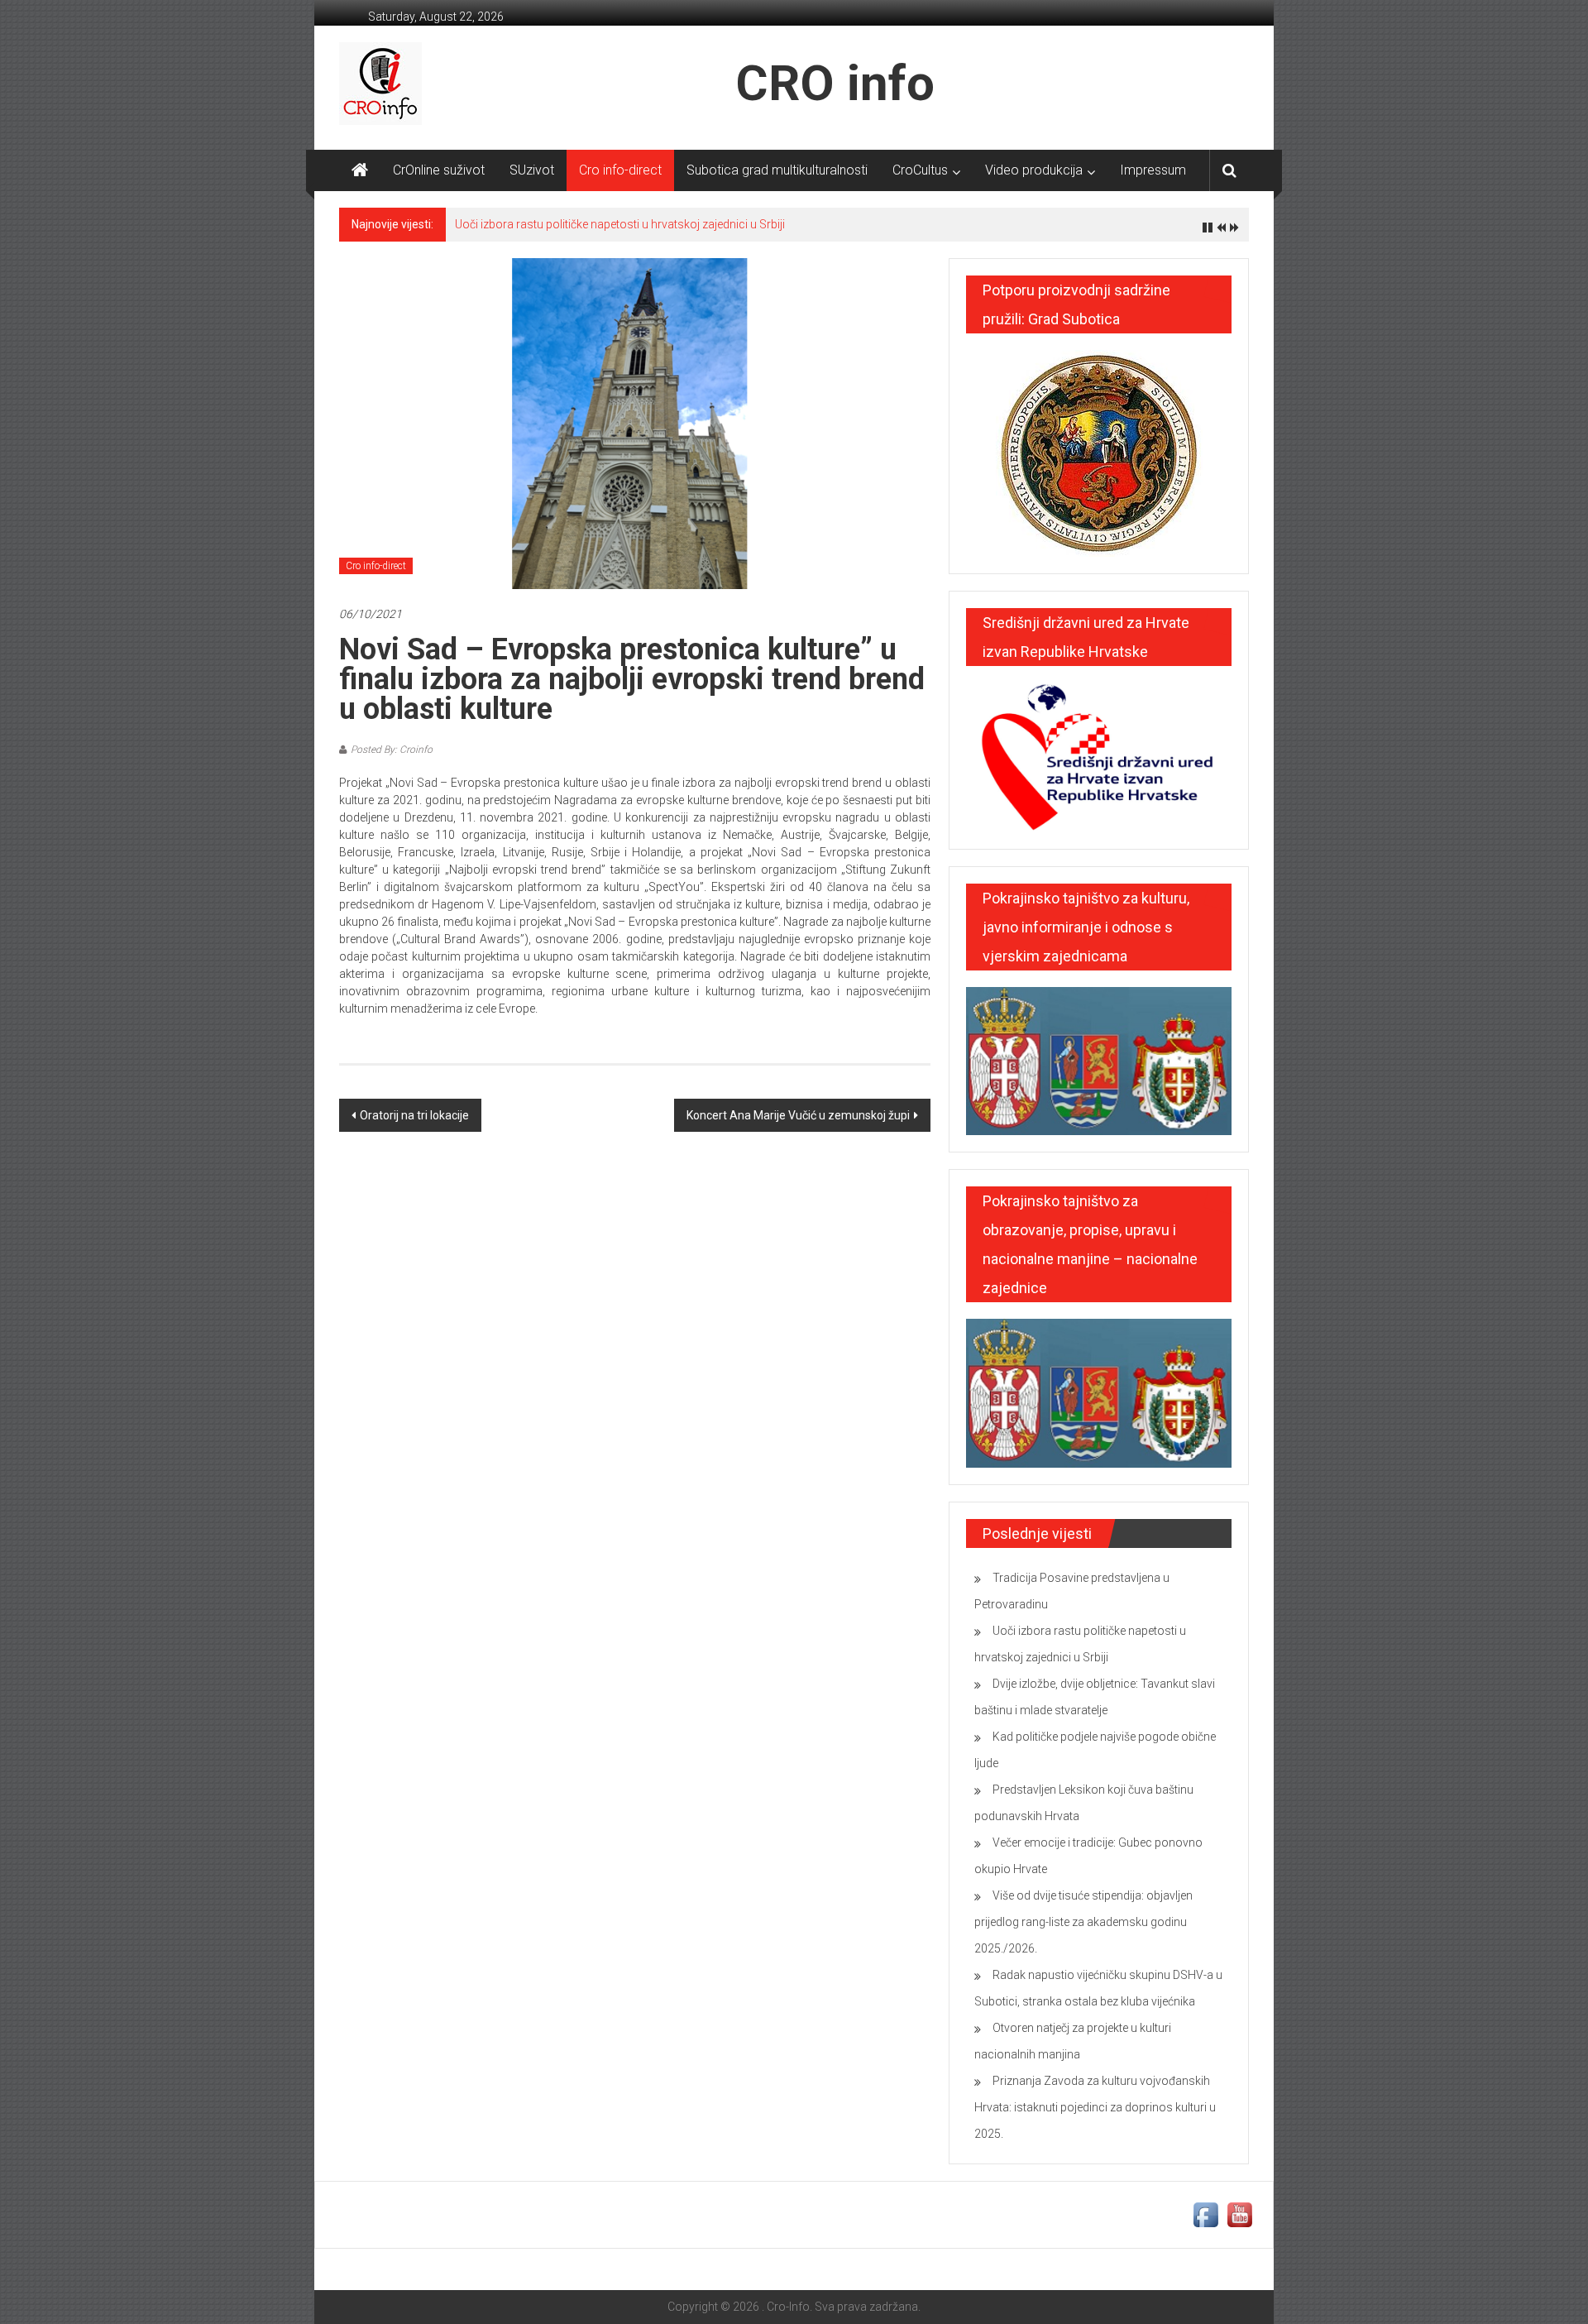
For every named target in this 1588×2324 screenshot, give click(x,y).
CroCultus (920, 170)
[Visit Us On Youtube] (1239, 2214)
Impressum (1153, 170)
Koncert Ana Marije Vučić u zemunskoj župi (798, 1115)
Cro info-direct (620, 170)
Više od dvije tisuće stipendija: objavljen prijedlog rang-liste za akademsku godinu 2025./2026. (1083, 1922)
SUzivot (532, 170)
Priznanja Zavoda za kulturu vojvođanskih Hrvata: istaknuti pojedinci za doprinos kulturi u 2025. (1095, 2107)
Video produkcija (1034, 170)
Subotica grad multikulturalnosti (777, 170)
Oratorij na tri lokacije (414, 1115)
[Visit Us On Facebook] (1205, 2214)
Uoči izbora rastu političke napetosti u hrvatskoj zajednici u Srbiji (620, 224)
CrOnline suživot (439, 170)
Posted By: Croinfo (392, 750)
